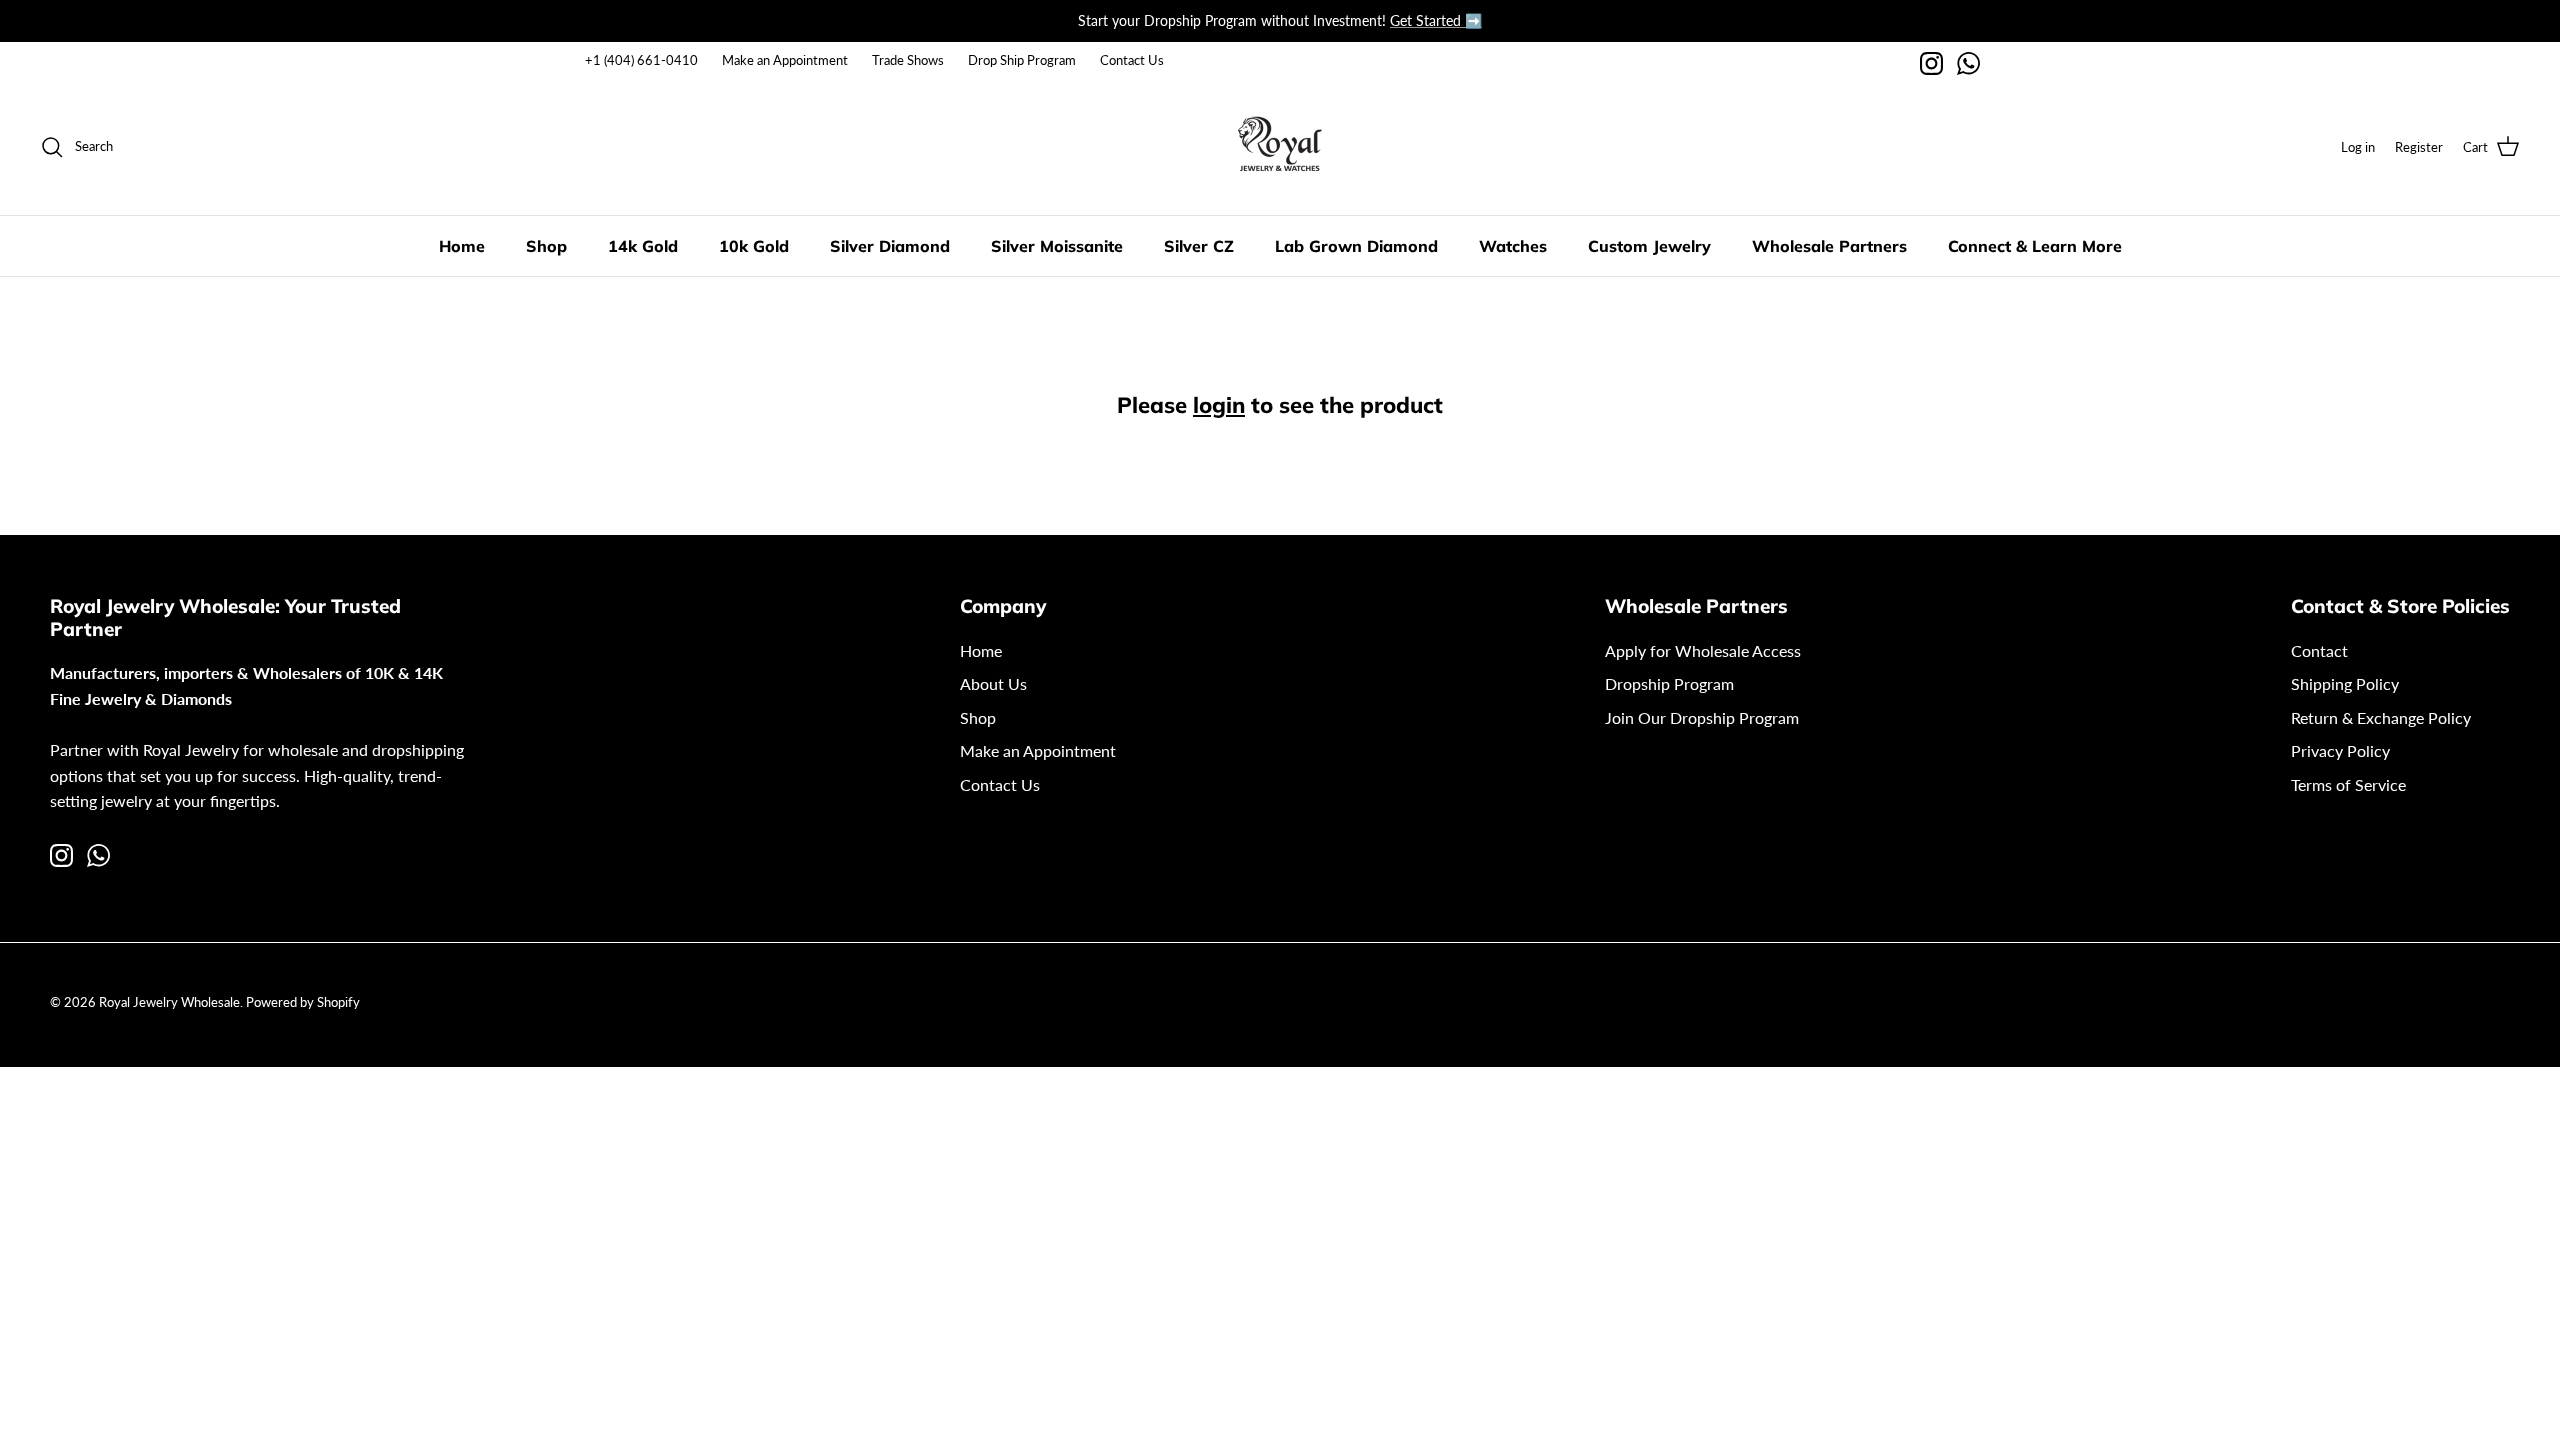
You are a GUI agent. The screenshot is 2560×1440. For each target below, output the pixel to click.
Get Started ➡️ (1436, 20)
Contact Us (1132, 60)
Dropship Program (1669, 683)
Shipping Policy (2345, 683)
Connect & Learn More (2035, 246)
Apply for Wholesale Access (1703, 650)
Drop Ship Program (1022, 60)
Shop (546, 246)
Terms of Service (2348, 784)
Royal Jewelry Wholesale (169, 1002)
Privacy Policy (2340, 750)
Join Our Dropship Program (1702, 717)
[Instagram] (1931, 63)
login (1219, 405)
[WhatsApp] (1968, 63)
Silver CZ (1199, 246)
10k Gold (754, 246)
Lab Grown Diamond (1356, 246)
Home (462, 246)
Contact (2319, 650)
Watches (1513, 246)
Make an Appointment (785, 60)
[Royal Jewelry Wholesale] (1280, 147)
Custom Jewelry (1649, 246)
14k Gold (643, 246)
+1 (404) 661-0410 (641, 60)
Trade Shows (908, 60)
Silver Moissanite (1057, 246)
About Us (993, 683)
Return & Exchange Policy (2381, 717)
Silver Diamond (890, 246)
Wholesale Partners (1829, 246)
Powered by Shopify (303, 1002)
